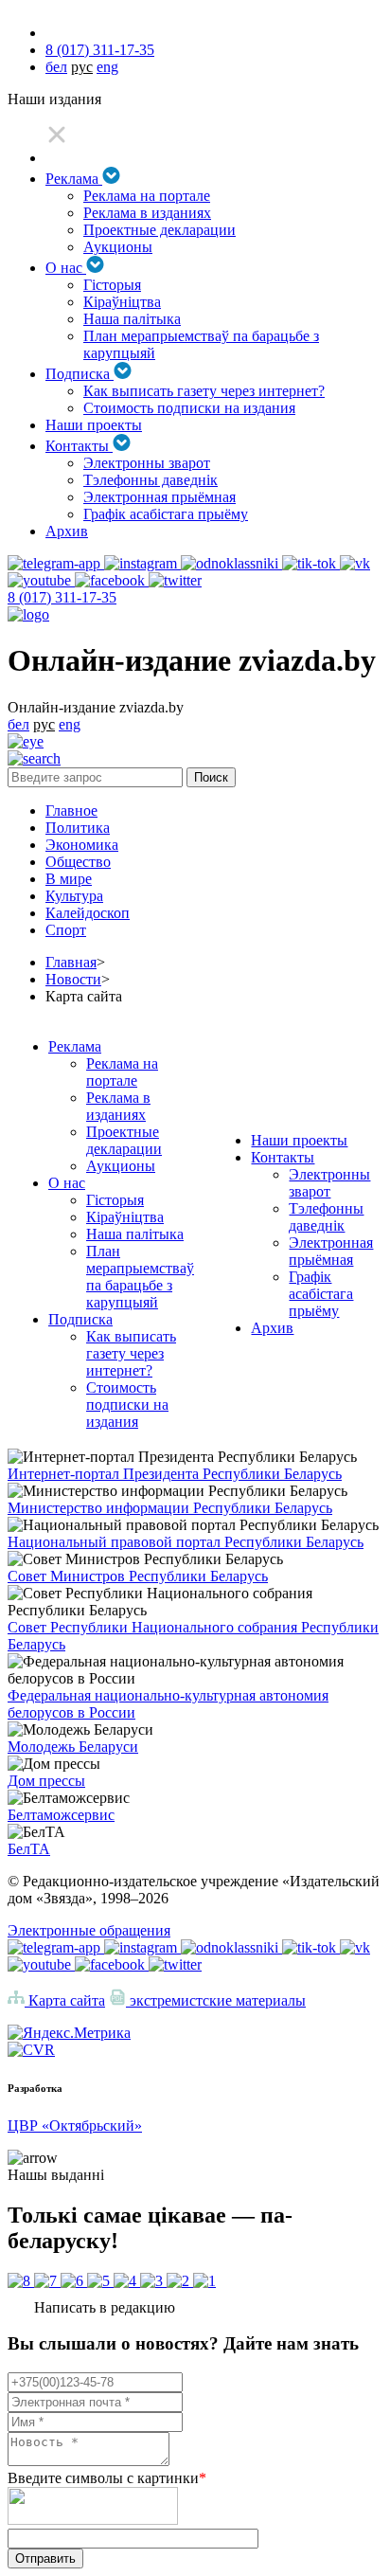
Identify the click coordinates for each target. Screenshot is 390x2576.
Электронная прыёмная (160, 497)
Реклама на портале (147, 196)
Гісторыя (112, 285)
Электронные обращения (89, 1930)
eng (107, 67)
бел (56, 67)
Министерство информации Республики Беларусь (170, 1508)
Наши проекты (94, 425)
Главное (71, 811)
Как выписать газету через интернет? (204, 391)
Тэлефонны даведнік (151, 480)
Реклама (74, 179)
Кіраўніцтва (122, 302)
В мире (69, 879)
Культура (74, 896)
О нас (66, 268)
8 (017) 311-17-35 (100, 50)
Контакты (79, 446)
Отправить (45, 2558)
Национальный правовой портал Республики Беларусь (186, 1542)
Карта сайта (65, 2000)
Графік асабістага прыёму (166, 514)
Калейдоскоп (88, 913)
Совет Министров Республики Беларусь (138, 1576)
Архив (67, 531)
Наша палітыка (132, 319)
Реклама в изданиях (147, 213)
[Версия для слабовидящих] (26, 741)
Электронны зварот (147, 463)
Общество (78, 862)
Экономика (82, 845)
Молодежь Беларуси (73, 1747)
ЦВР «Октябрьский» (75, 2126)
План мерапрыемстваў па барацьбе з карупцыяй (140, 1277)
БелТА (29, 1849)
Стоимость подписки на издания (189, 408)
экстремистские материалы (216, 2000)
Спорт (66, 930)
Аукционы (118, 247)
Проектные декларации (160, 230)
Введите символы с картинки (107, 2478)
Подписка (80, 374)
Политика (78, 828)
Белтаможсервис (61, 1815)
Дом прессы (46, 1781)
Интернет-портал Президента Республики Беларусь (175, 1474)
